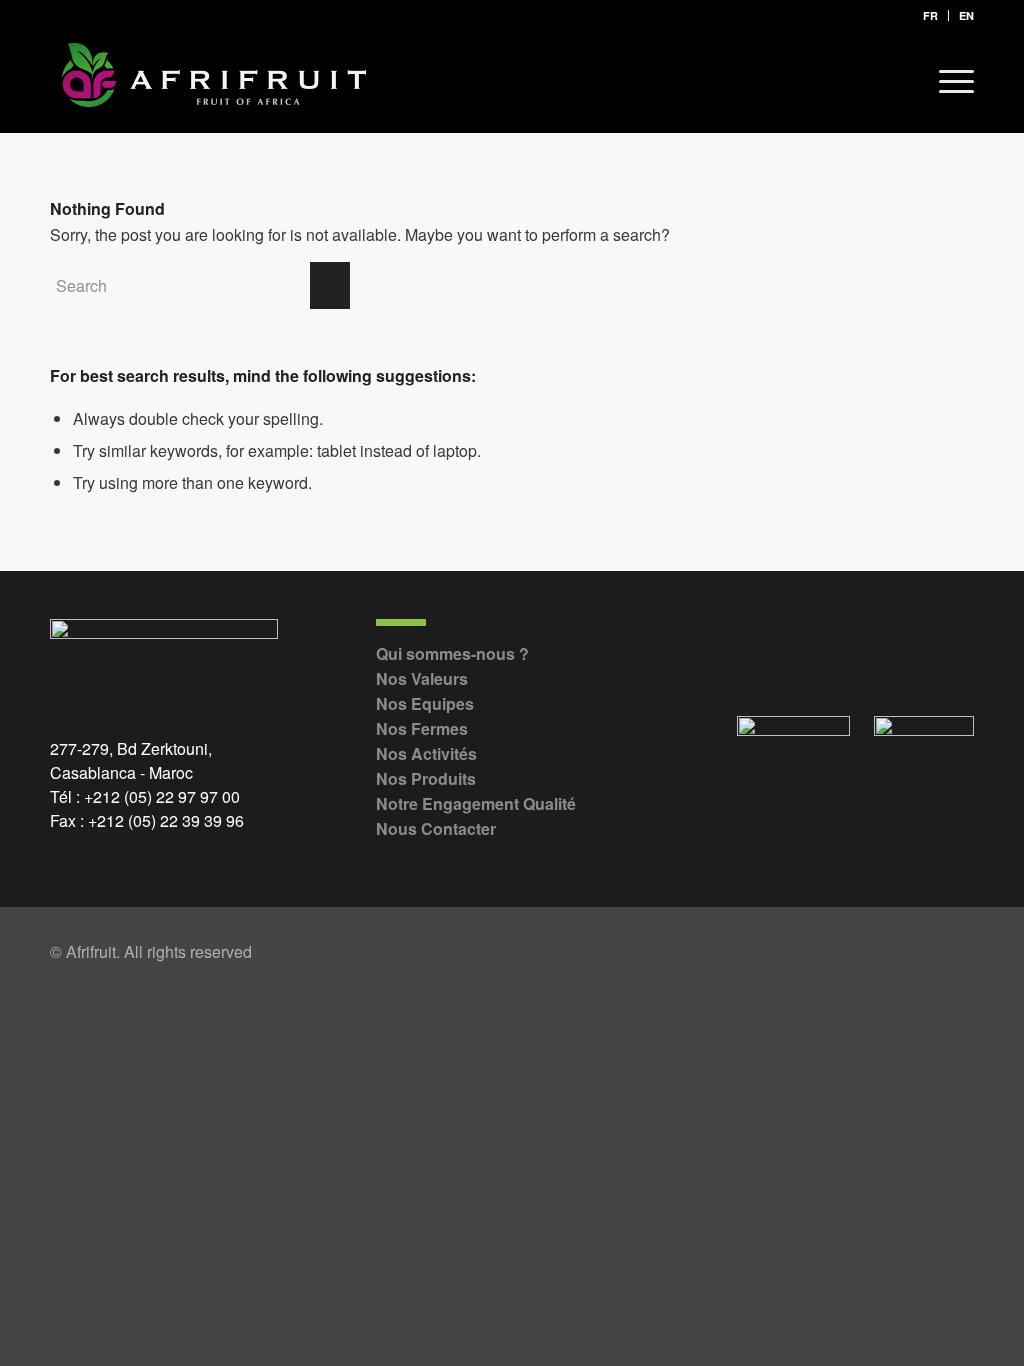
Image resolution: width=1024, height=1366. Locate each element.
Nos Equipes (425, 703)
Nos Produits (426, 778)
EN (966, 15)
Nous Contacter (436, 828)
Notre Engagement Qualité (476, 803)
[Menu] (950, 81)
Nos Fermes (422, 728)
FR (930, 15)
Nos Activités (426, 753)
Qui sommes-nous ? (452, 653)
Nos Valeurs (422, 678)
